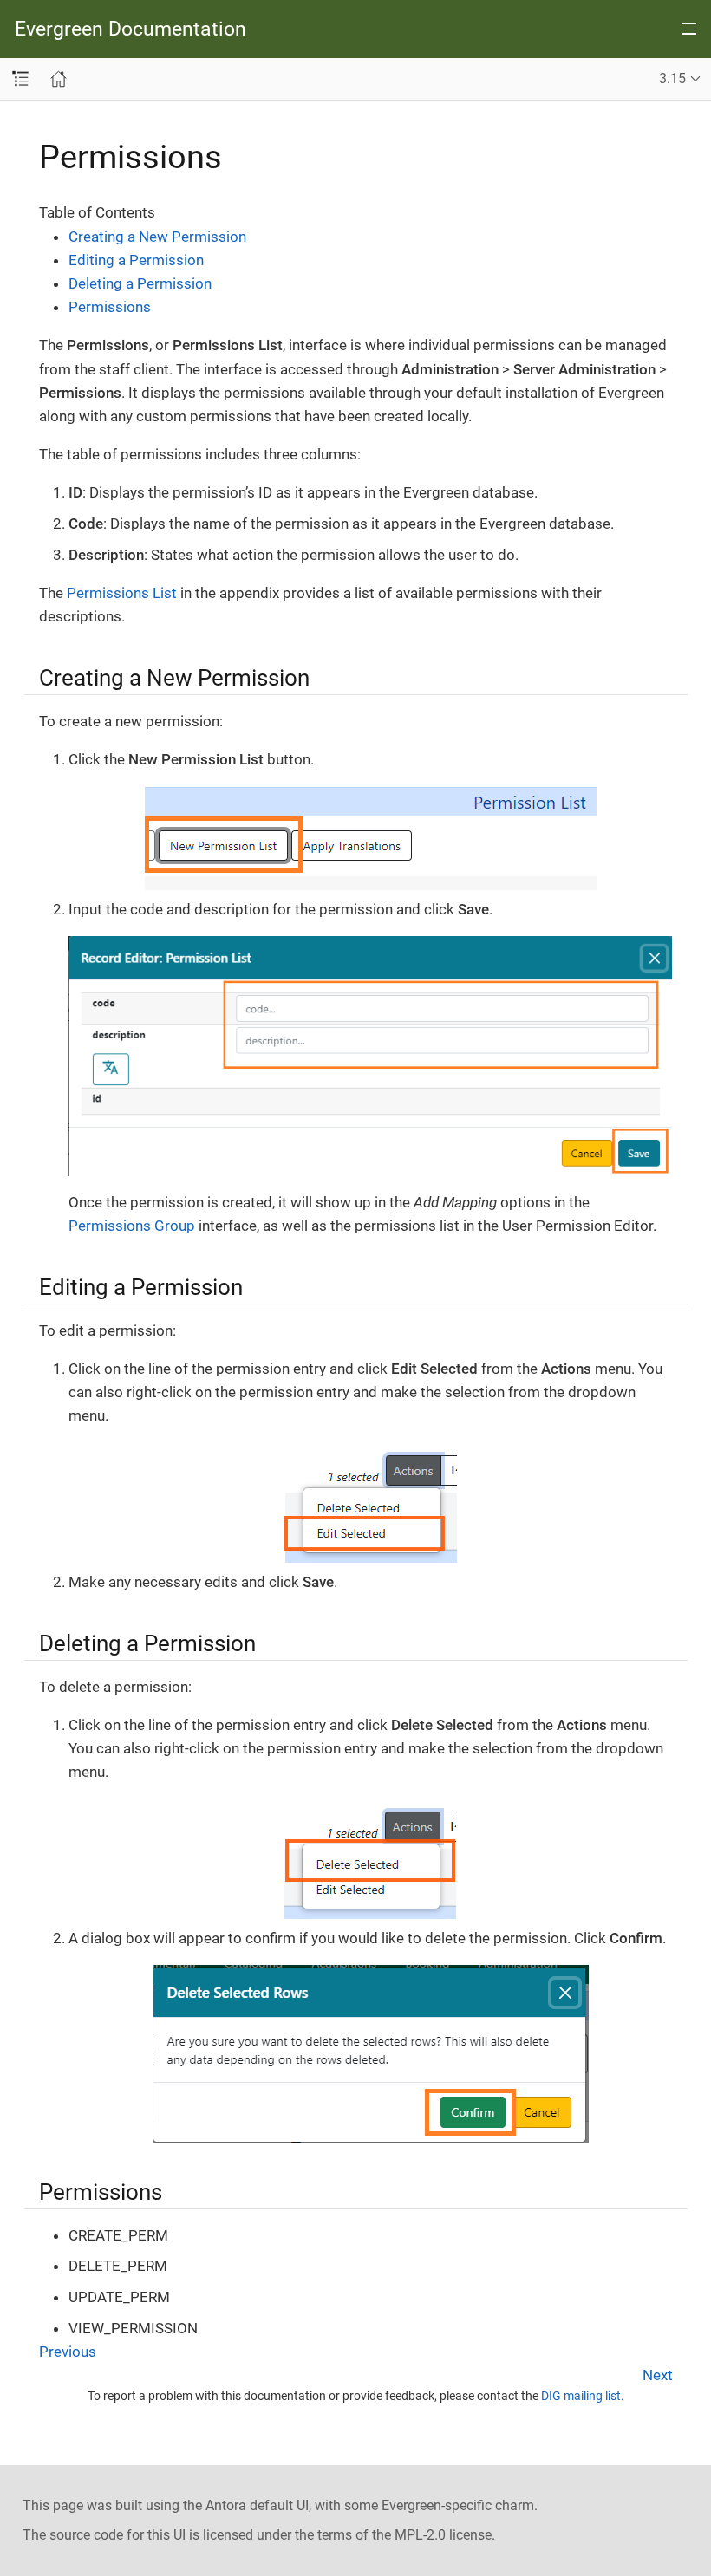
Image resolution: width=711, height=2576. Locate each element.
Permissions (110, 307)
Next (658, 2375)
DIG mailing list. (583, 2396)
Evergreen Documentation (130, 29)
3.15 (672, 78)
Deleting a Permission (140, 283)
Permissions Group (132, 1226)
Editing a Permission (136, 260)
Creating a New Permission (157, 237)
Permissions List (122, 593)
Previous (68, 2352)
